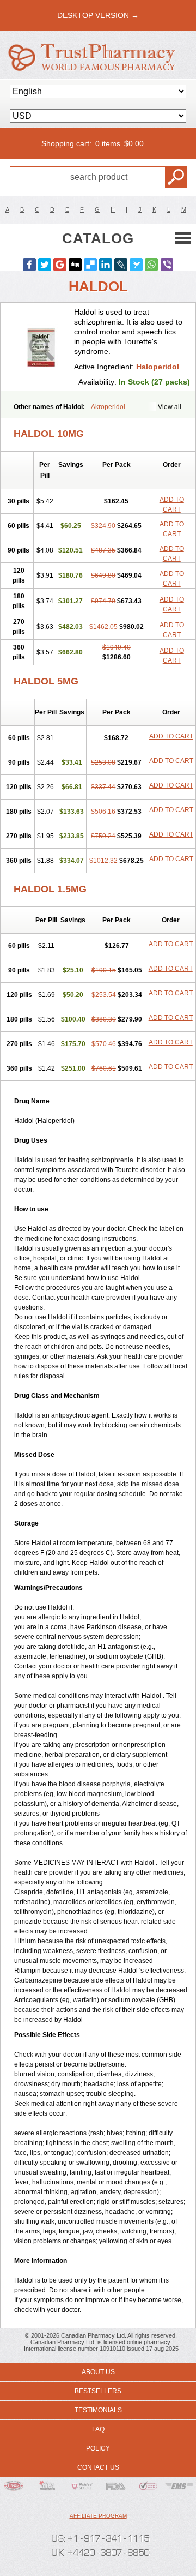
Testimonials (98, 2410)
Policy (98, 2448)
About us (98, 2372)
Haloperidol (158, 367)
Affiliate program (98, 2516)
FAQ (98, 2429)
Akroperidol (108, 407)
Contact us (98, 2467)
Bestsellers (98, 2391)
